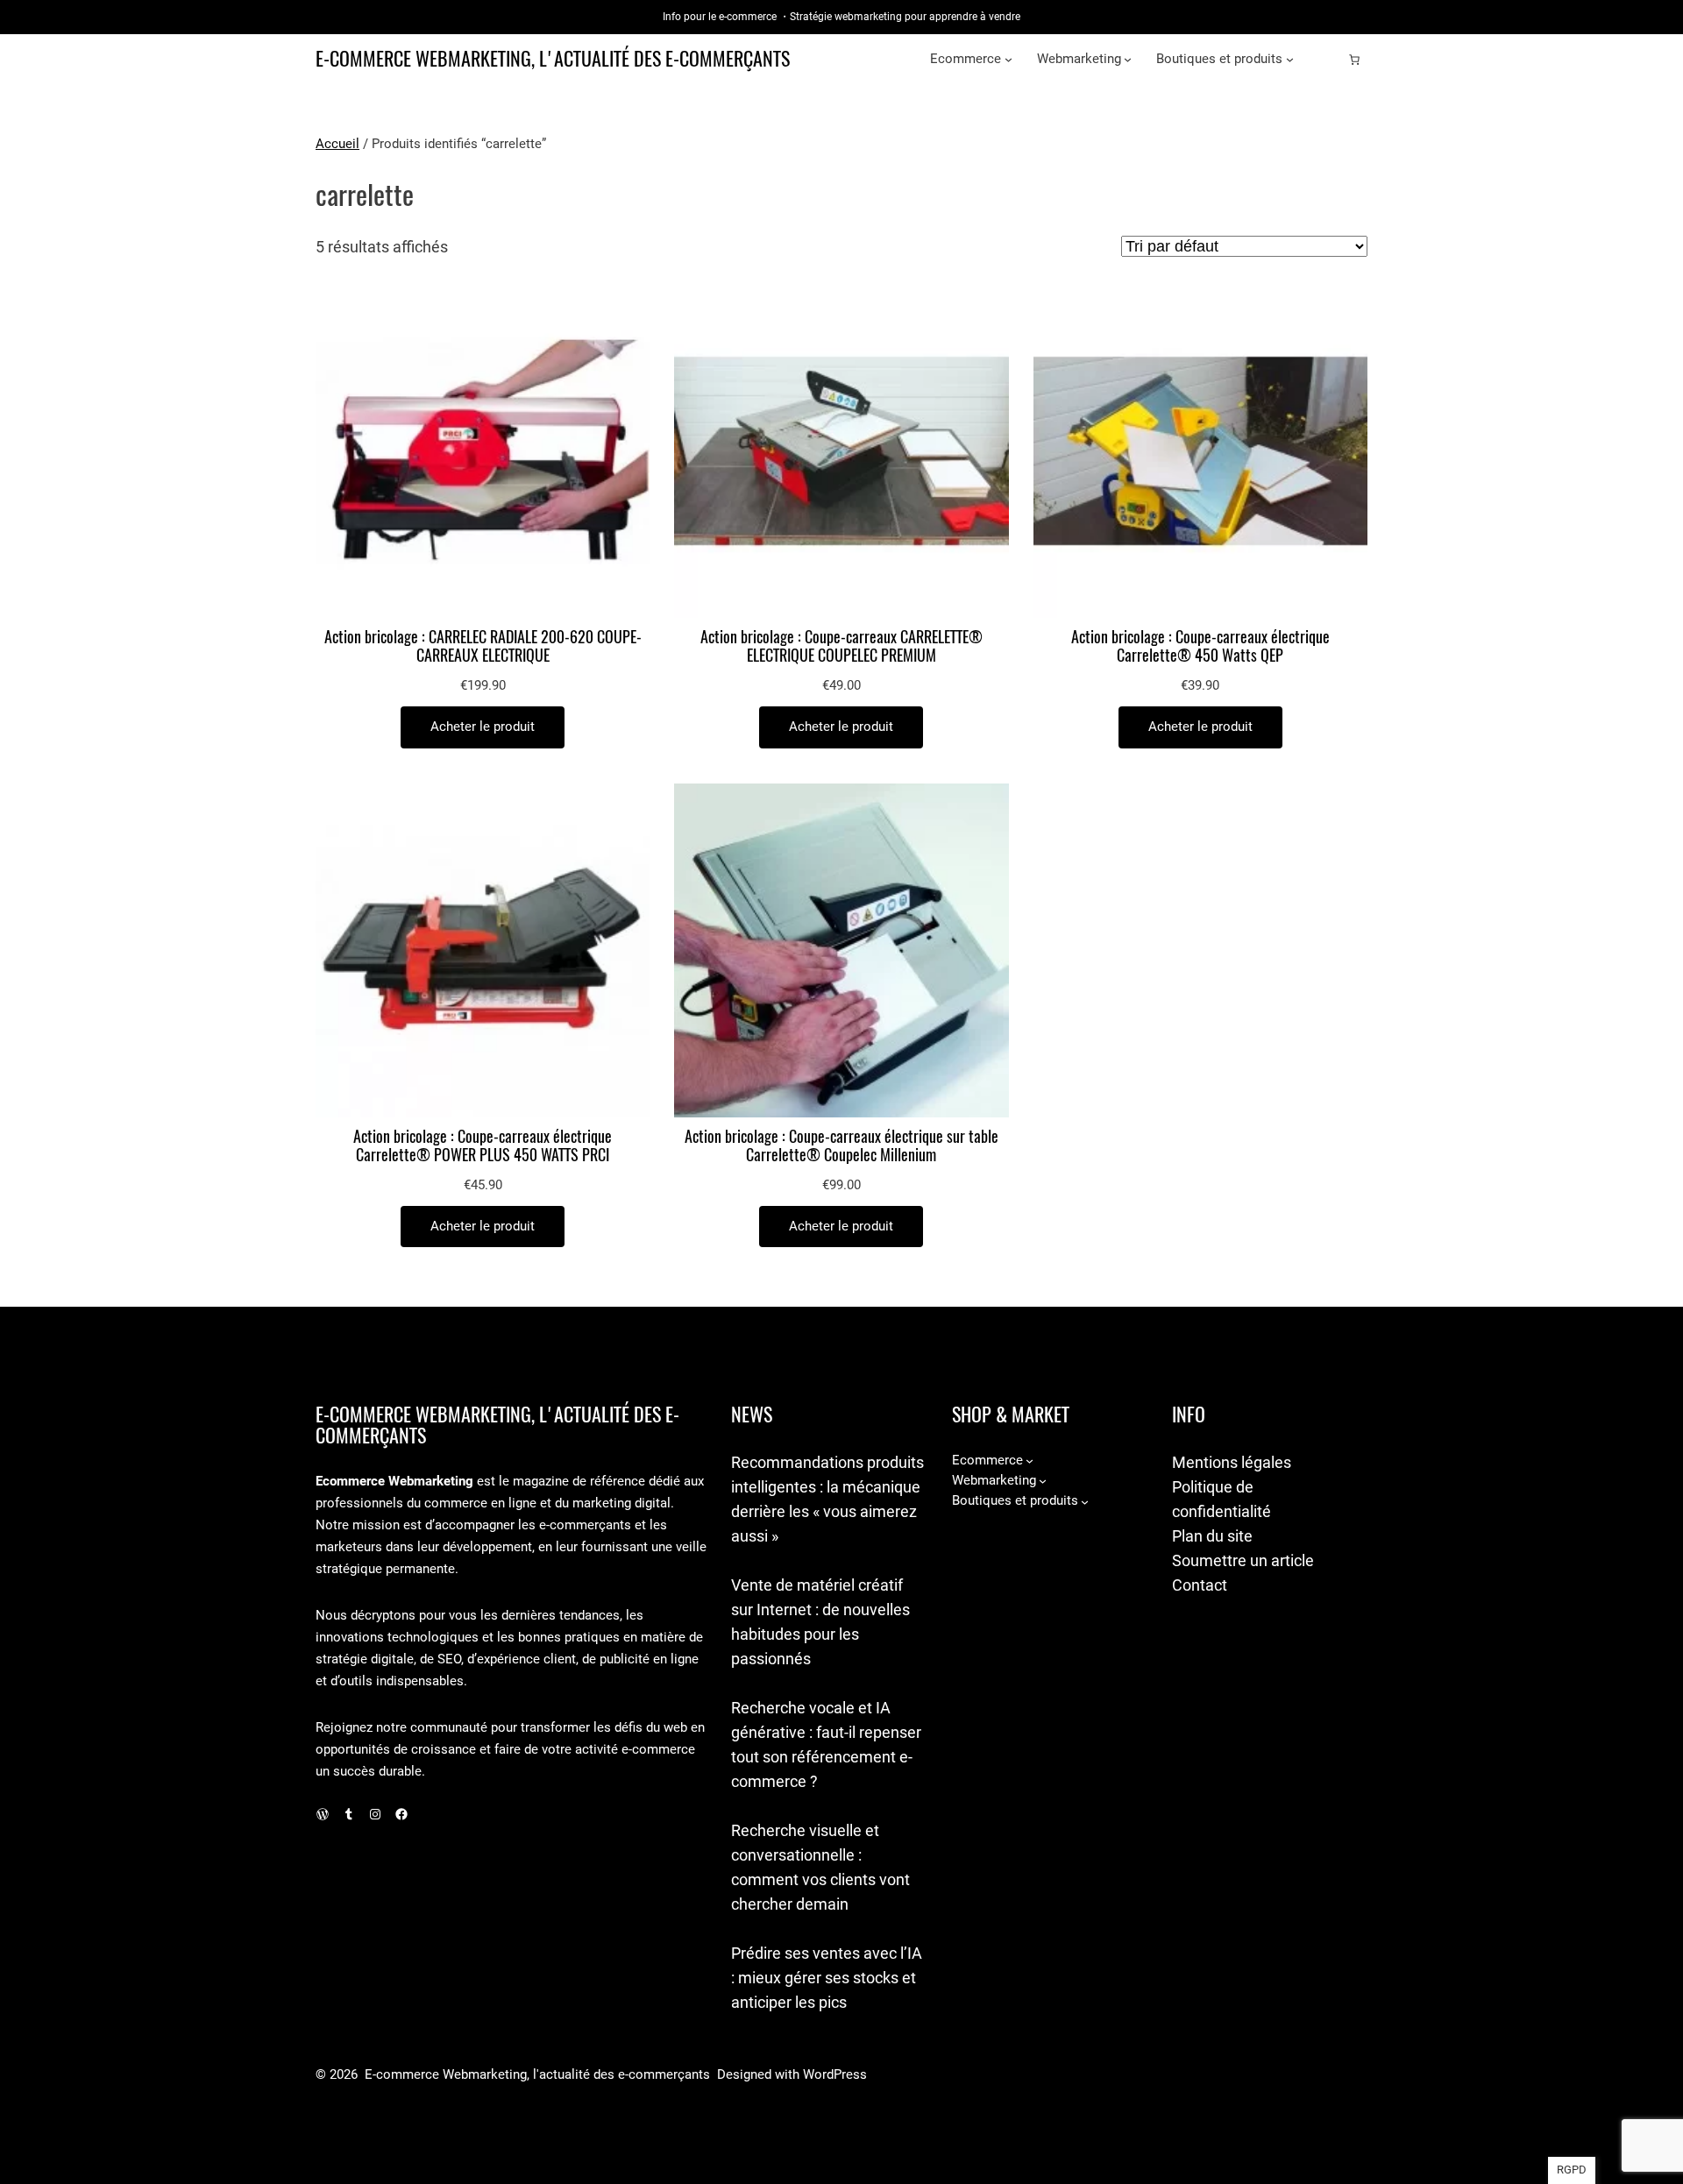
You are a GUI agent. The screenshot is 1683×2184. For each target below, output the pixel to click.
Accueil (337, 144)
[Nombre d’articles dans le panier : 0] (1354, 60)
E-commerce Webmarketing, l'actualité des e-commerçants (553, 59)
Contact (1200, 1585)
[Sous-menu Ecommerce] (1008, 59)
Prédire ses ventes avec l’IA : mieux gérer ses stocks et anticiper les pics (827, 1978)
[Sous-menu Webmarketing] (1128, 59)
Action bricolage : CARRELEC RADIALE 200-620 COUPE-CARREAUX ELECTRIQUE (483, 647)
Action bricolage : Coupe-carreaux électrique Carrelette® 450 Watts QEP (1200, 647)
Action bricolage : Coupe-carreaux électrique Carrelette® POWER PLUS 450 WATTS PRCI (483, 1146)
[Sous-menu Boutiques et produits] (1290, 59)
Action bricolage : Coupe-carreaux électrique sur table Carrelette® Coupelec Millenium (841, 1146)
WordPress (835, 2074)
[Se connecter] (1326, 60)
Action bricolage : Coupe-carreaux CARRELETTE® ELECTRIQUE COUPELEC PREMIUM (841, 647)
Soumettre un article (1243, 1560)
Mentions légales (1232, 1462)
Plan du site (1212, 1536)
